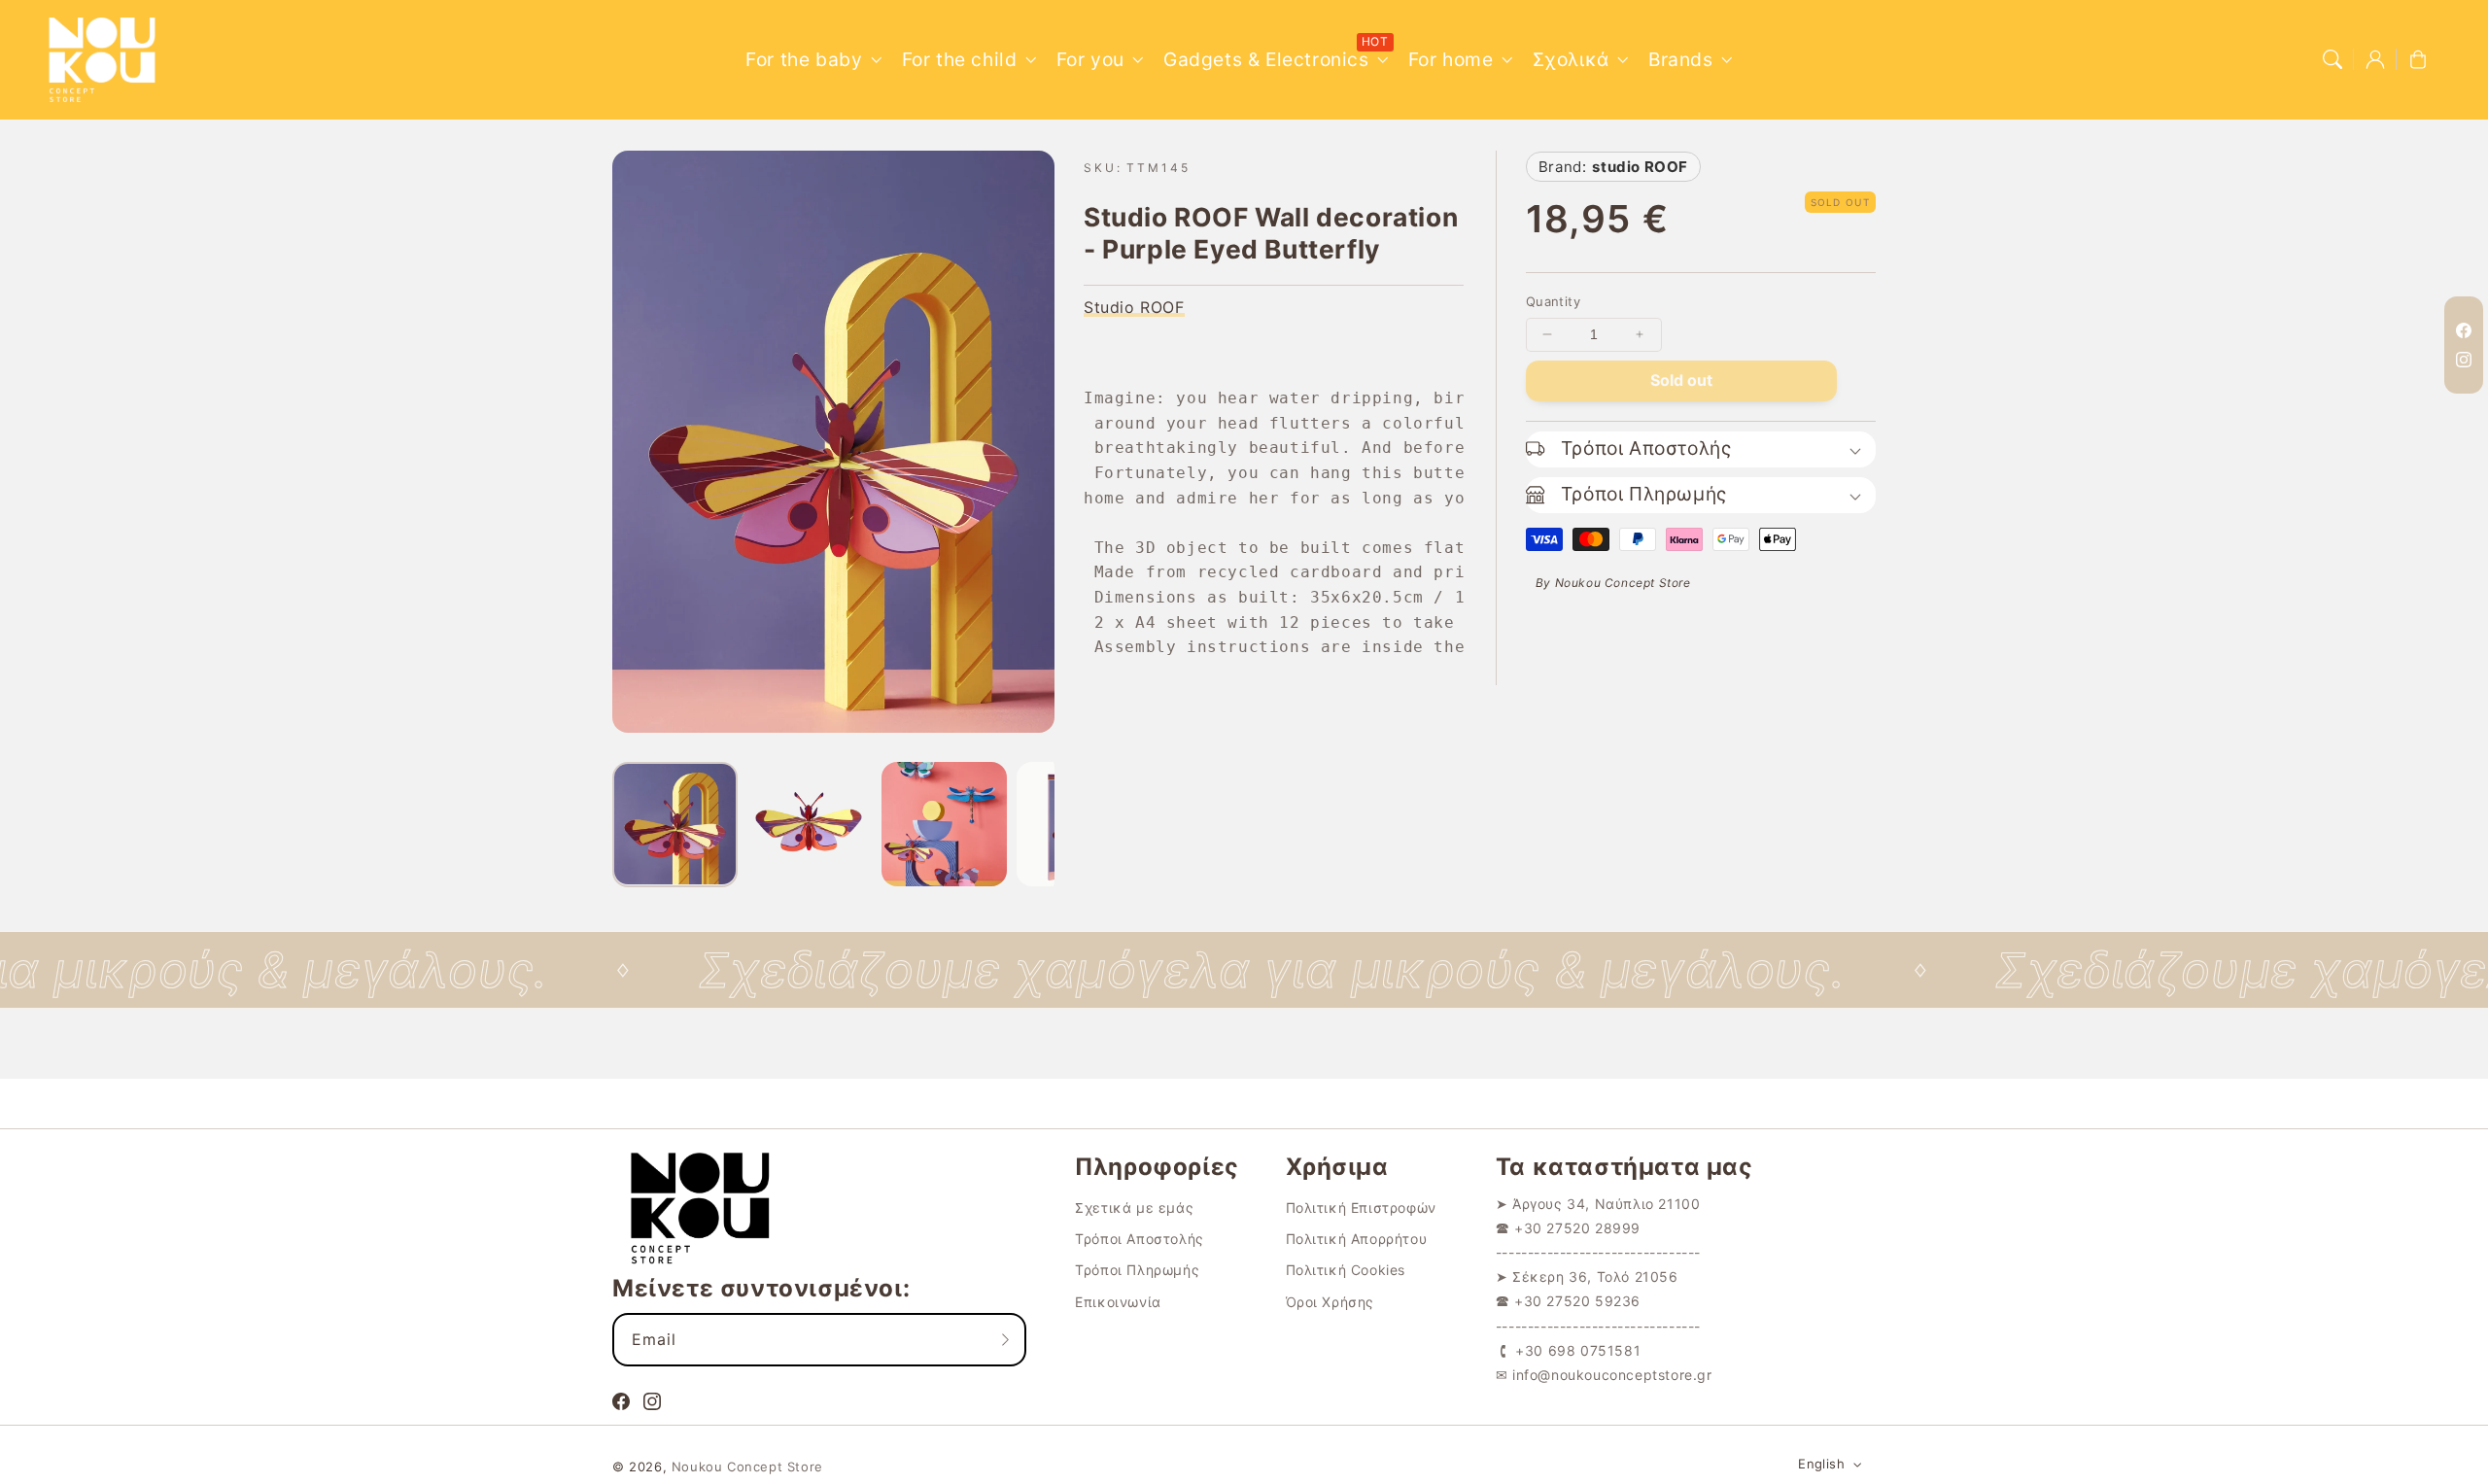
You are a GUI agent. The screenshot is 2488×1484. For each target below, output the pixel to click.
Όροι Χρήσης (1330, 1302)
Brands (1681, 59)
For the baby (804, 59)
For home (1451, 59)
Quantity (1553, 301)
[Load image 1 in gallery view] (675, 825)
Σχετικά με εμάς (1134, 1208)
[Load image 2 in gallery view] (810, 825)
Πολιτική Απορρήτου (1357, 1239)
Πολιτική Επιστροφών (1361, 1208)
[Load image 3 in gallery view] (944, 825)
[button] (2332, 59)
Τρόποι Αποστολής (1140, 1239)
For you (1090, 59)
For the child (960, 59)
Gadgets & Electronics (1266, 59)
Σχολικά (1571, 59)
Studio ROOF (1134, 307)
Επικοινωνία (1118, 1302)
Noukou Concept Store (747, 1467)
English (1821, 1464)
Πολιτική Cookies (1346, 1270)
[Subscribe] (1005, 1339)
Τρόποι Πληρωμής (1137, 1270)
